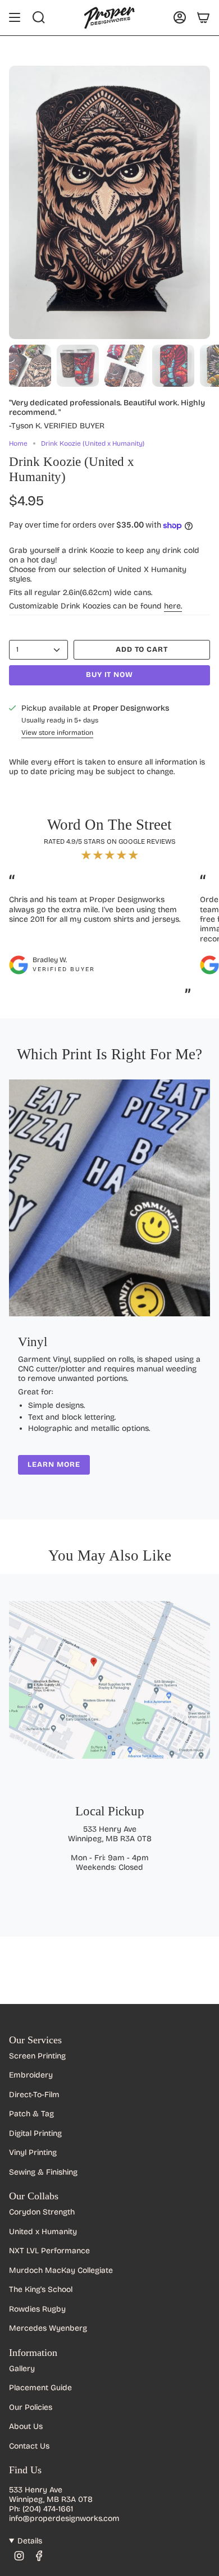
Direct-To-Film (34, 2095)
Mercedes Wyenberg (48, 2328)
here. (173, 606)
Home (18, 443)
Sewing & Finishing (43, 2172)
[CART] (203, 17)
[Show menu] (15, 17)
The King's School (41, 2289)
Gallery (22, 2369)
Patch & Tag (31, 2114)
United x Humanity (43, 2232)
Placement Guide (40, 2388)
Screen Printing (37, 2056)
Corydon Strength (42, 2212)
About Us (26, 2426)
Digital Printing (35, 2133)
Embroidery (31, 2075)
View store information (57, 733)
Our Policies (31, 2407)
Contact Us (29, 2446)
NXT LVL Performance (49, 2251)
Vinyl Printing (33, 2152)
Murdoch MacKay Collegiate (61, 2270)
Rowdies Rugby (37, 2309)
